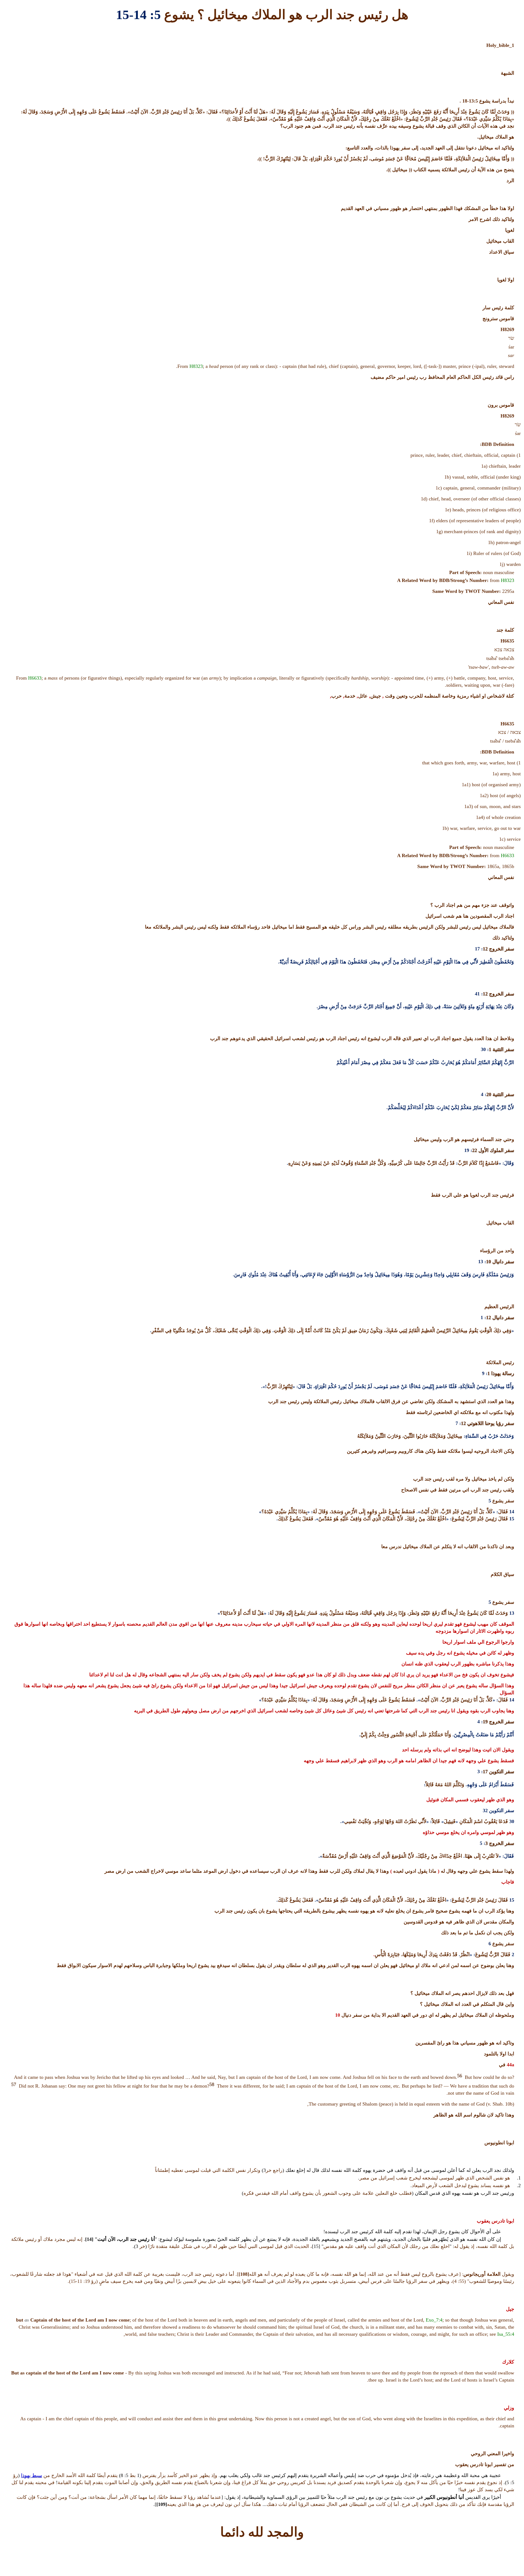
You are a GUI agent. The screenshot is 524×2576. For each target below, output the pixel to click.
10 (489, 1262)
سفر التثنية (503, 1049)
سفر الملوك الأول (496, 1150)
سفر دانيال (503, 1262)
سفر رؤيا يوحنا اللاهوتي (490, 1423)
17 (485, 1772)
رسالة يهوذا (502, 1373)
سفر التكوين (501, 1772)
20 (489, 1094)
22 (475, 1150)
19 (485, 1722)
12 (485, 949)
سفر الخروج (501, 949)
